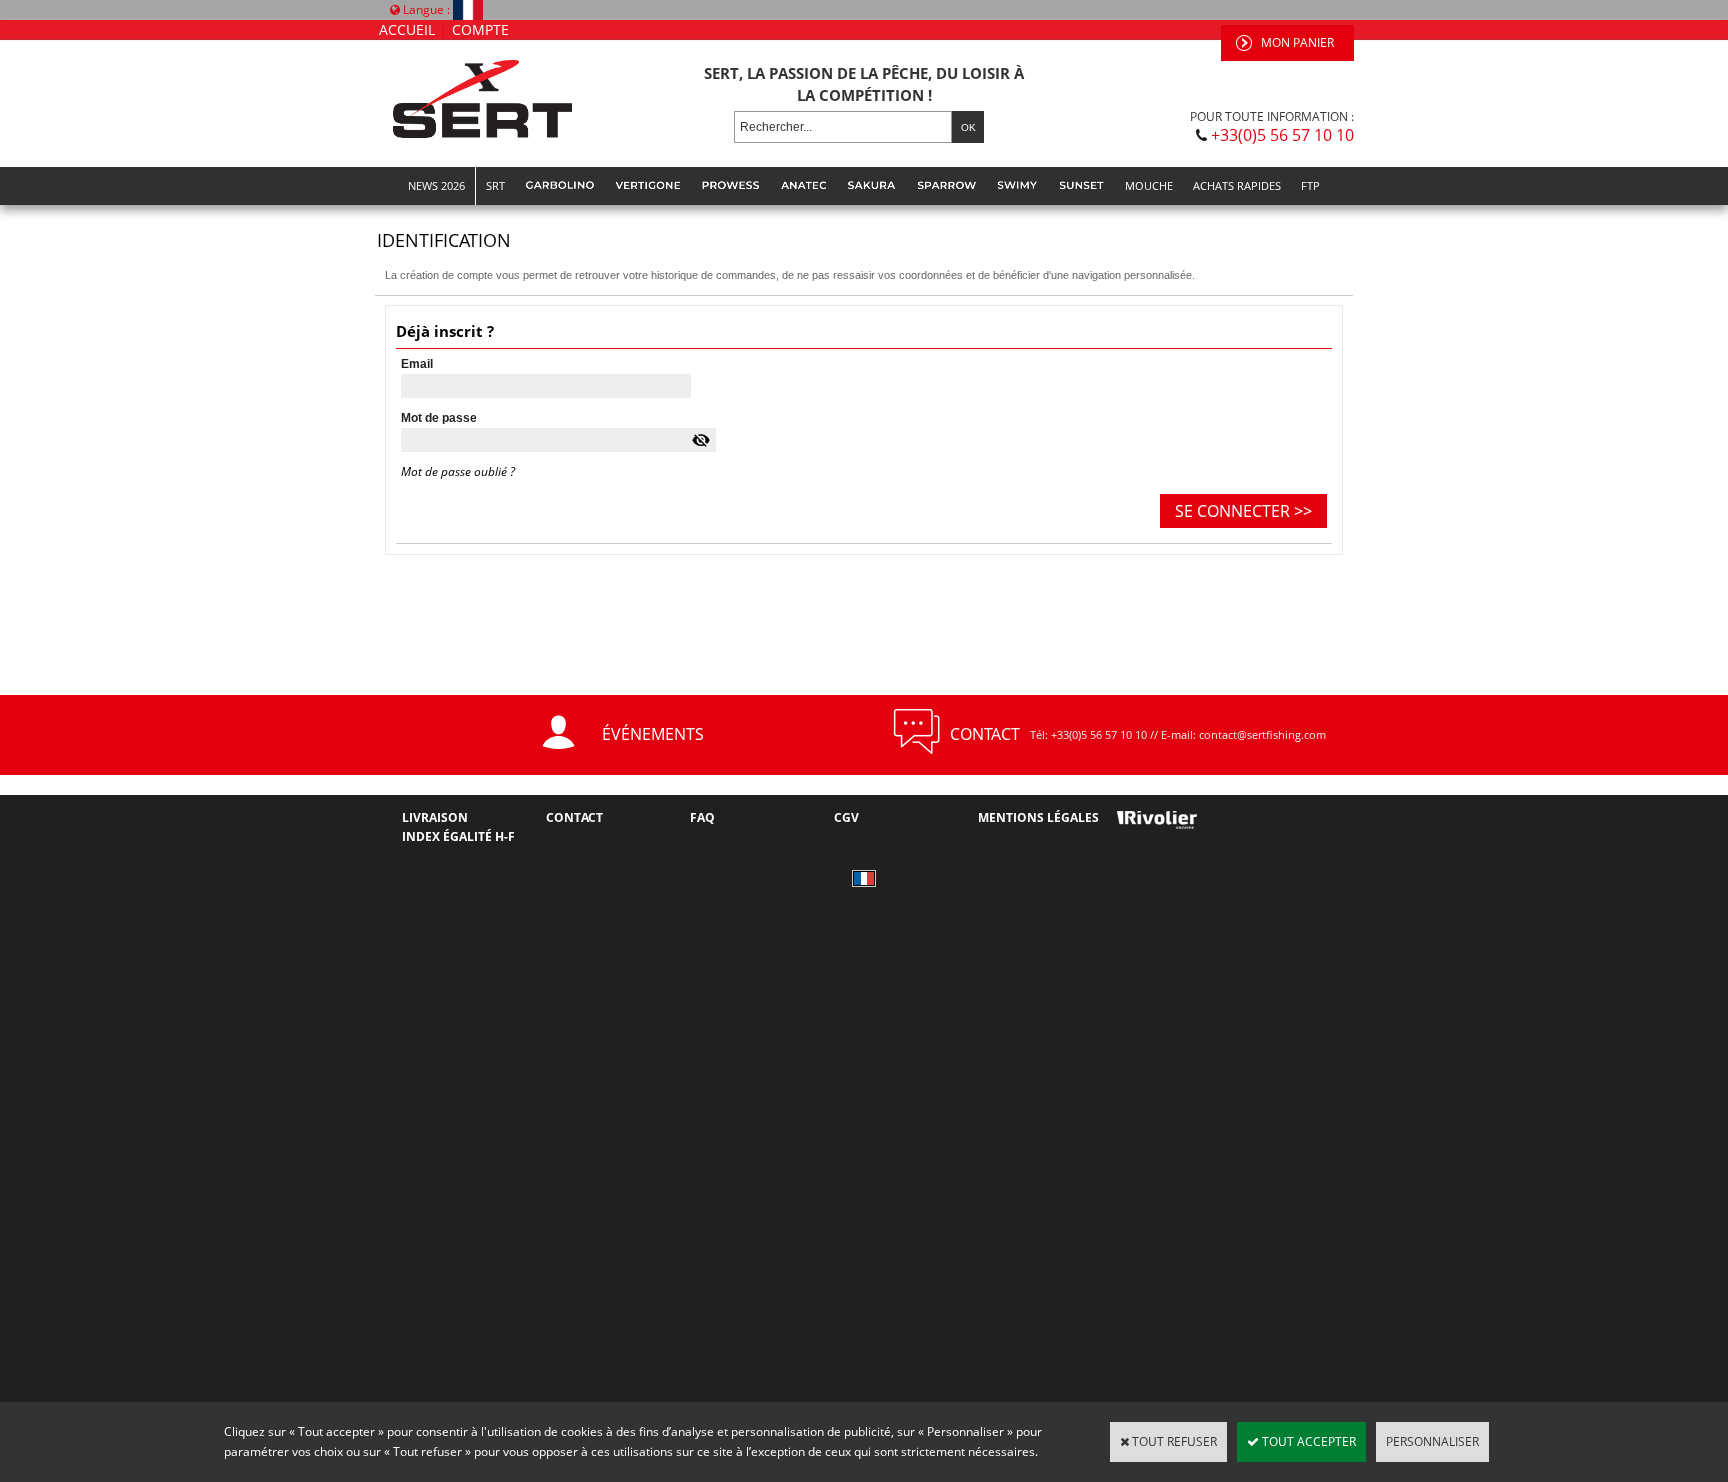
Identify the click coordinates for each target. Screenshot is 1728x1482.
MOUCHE (1149, 185)
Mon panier (1297, 42)
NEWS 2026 (436, 185)
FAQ (702, 817)
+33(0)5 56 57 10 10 (1282, 135)
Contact (574, 817)
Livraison (435, 817)
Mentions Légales (1038, 817)
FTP (1310, 185)
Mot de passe (439, 418)
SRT (495, 185)
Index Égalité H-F (458, 836)
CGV (846, 817)
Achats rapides (1237, 185)
